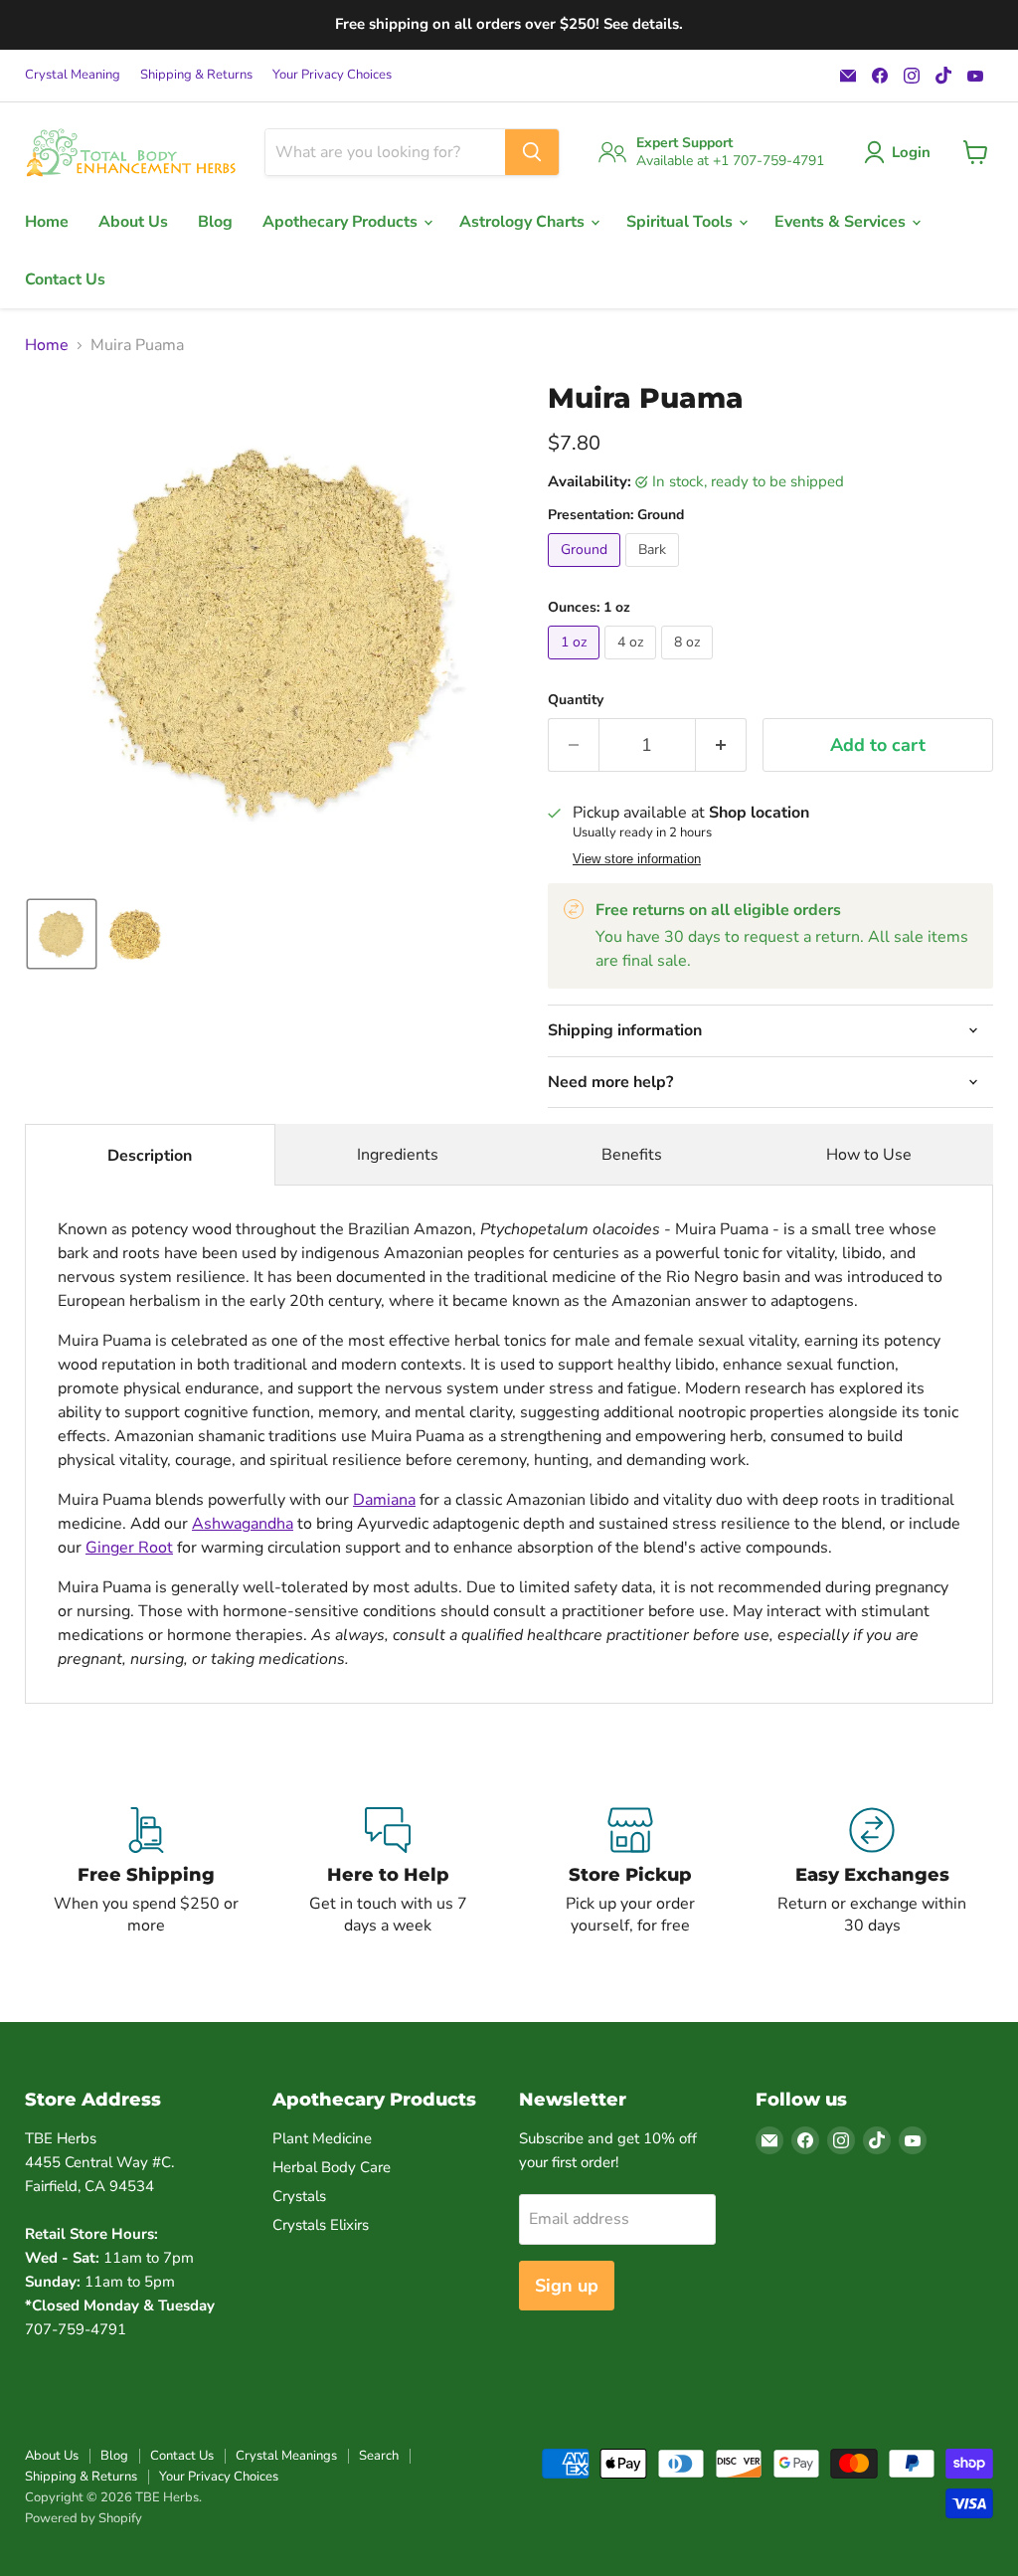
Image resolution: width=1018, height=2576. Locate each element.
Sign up (567, 2286)
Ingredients (398, 1155)
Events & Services (842, 222)
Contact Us (65, 279)
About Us (133, 222)
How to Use (869, 1155)
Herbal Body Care (332, 2167)
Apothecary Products (342, 222)
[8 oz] (689, 664)
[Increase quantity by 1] (721, 745)
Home (47, 222)
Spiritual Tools (681, 222)
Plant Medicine (322, 2138)
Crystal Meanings (286, 2456)
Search (379, 2456)
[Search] (532, 152)
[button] (901, 152)
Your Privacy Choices (332, 75)
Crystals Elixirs (321, 2225)
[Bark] (655, 572)
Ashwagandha (243, 1524)
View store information (637, 859)
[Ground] (587, 572)
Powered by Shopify (84, 2518)
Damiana (384, 1500)
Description (150, 1156)
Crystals (299, 2196)
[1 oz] (576, 664)
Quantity (576, 700)
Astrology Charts (524, 222)
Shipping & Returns (196, 75)
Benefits (632, 1155)
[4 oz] (633, 664)
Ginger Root (129, 1548)
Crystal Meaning (73, 75)
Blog (215, 222)
